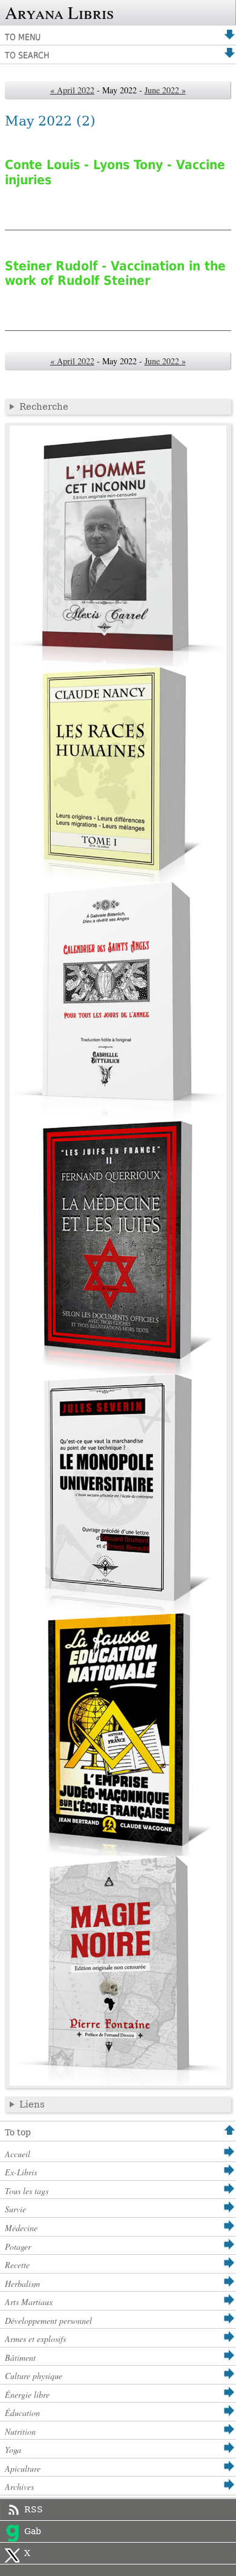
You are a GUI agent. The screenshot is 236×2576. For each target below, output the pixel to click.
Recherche (44, 407)
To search (27, 55)
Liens (32, 2104)
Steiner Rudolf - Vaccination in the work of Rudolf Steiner (115, 273)
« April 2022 (72, 90)
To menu (23, 37)
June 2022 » (165, 90)
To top (18, 2132)
